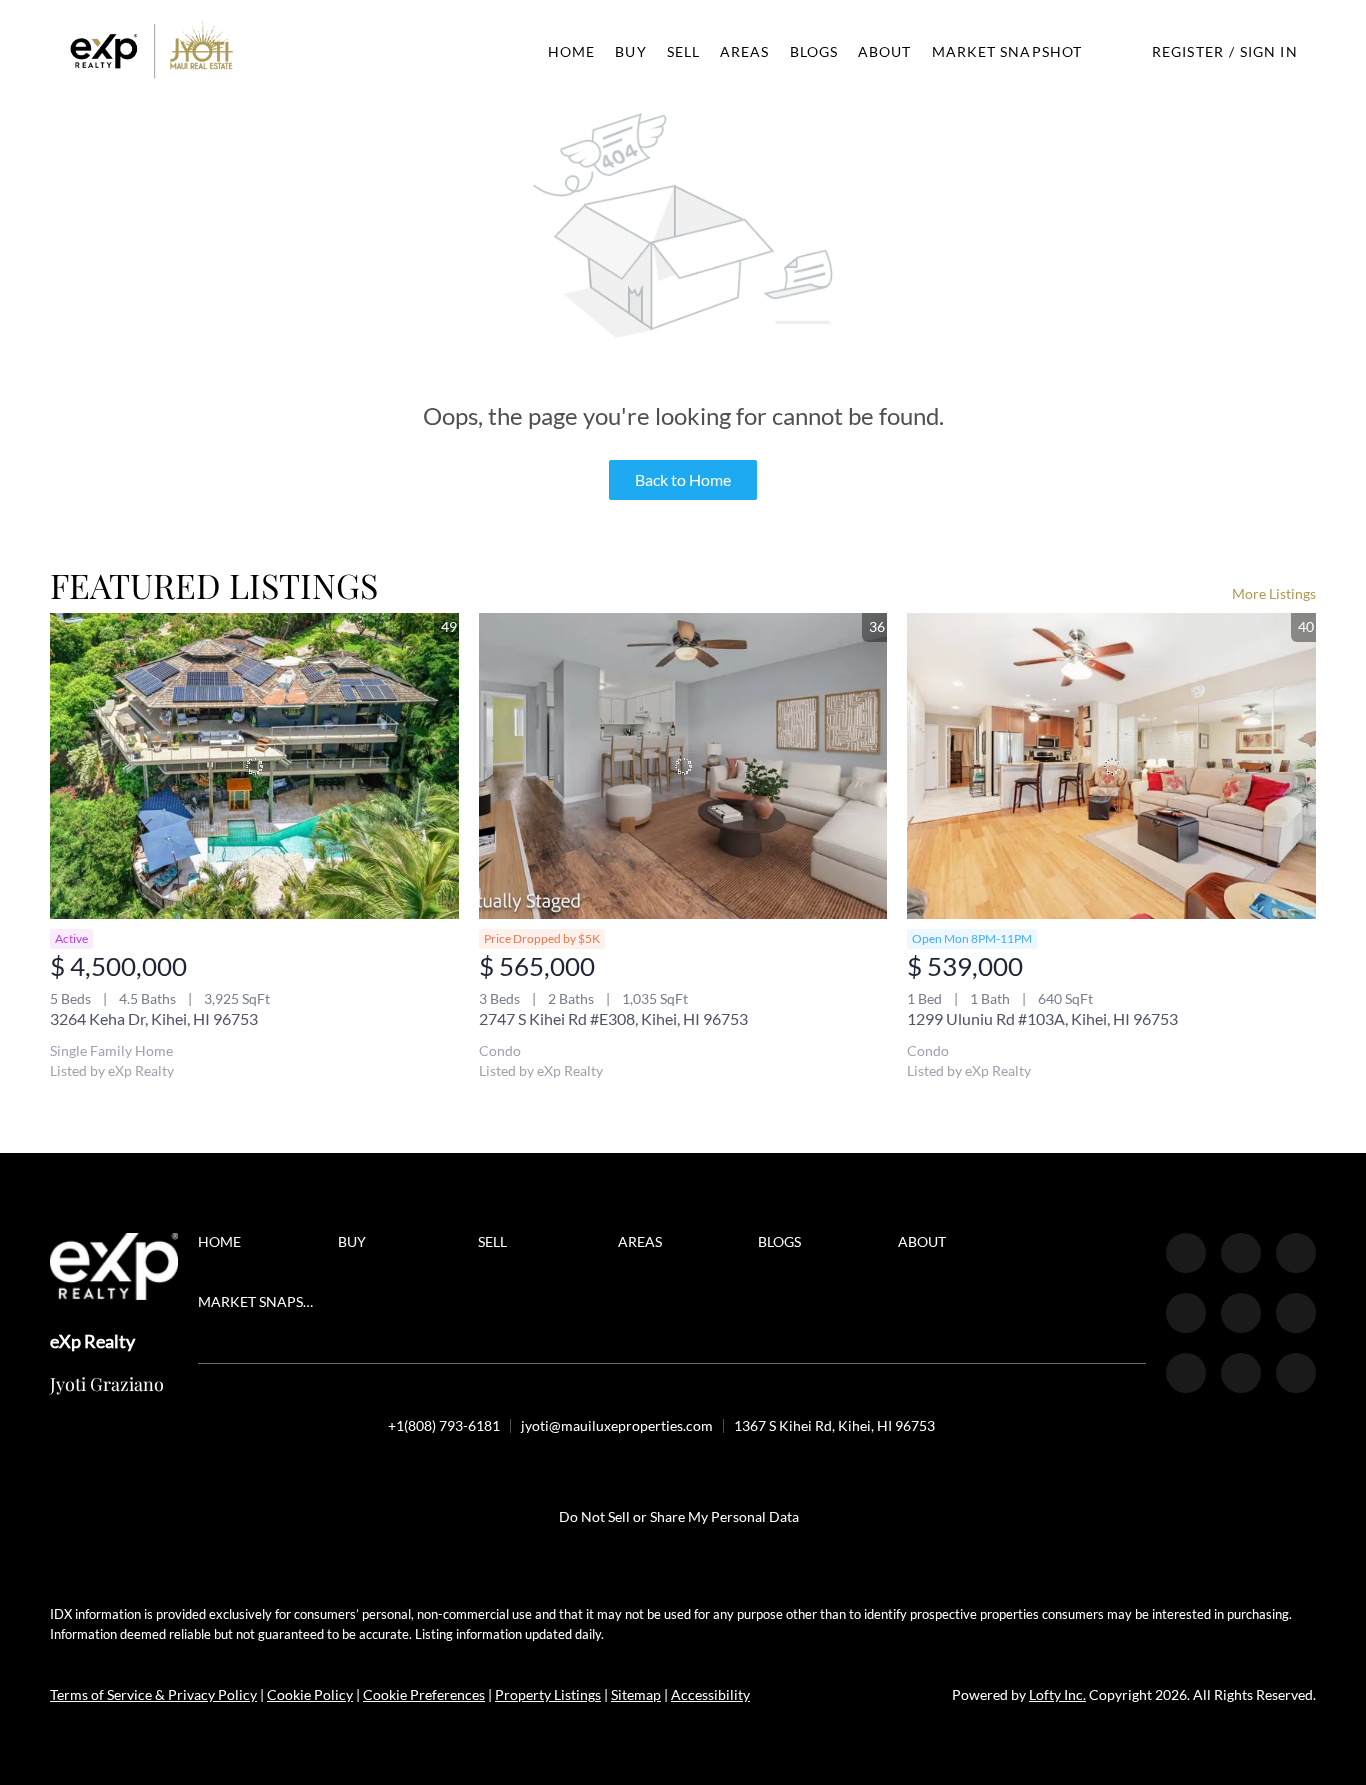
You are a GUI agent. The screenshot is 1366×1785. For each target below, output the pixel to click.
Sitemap (636, 1694)
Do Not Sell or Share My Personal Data (679, 1516)
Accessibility (710, 1694)
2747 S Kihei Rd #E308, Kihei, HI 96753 (613, 1018)
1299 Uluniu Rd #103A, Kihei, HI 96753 (1042, 1018)
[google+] (1296, 1373)
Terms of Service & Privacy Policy (153, 1694)
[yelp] (1186, 1313)
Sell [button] (683, 51)
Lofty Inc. (1057, 1694)
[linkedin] (1241, 1253)
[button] (152, 51)
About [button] (885, 51)
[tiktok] (1186, 1373)
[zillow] (1296, 1253)
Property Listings (548, 1694)
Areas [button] (745, 51)
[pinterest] (1241, 1373)
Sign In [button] (1269, 51)
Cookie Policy (310, 1694)
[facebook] (1186, 1253)
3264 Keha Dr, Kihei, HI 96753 (154, 1018)
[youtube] (1296, 1313)
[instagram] (1241, 1313)
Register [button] (1188, 51)
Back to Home (683, 479)
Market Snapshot (1007, 51)
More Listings (1274, 593)
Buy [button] (630, 51)
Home (571, 51)
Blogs (814, 51)
